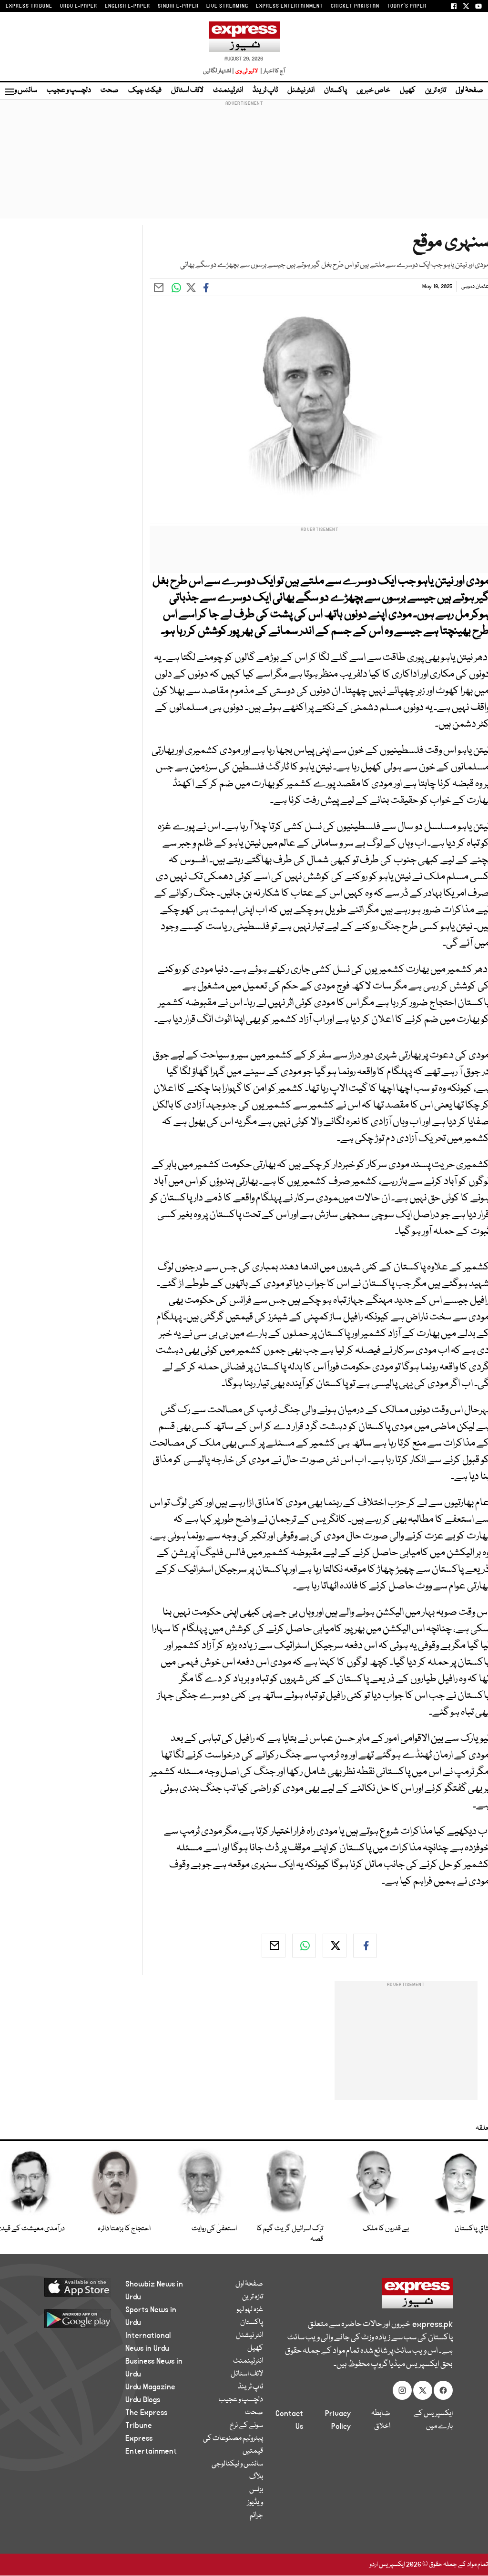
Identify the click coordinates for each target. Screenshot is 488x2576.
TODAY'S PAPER (407, 6)
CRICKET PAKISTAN (355, 6)
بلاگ (256, 2477)
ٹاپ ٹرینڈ (265, 90)
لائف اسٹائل (187, 90)
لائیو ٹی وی (247, 71)
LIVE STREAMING (227, 6)
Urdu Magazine (150, 2387)
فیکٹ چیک (145, 90)
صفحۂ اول (469, 90)
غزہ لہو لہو (250, 2310)
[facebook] (365, 1946)
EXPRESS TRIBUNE (29, 6)
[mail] (274, 1946)
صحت (110, 90)
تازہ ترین (436, 90)
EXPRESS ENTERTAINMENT (290, 6)
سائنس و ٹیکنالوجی (237, 2464)
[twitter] (335, 1946)
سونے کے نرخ (246, 2426)
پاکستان (335, 90)
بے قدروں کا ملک (386, 2229)
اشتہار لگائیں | (219, 71)
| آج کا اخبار (272, 71)
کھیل (408, 90)
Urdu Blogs (143, 2400)
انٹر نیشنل (301, 90)
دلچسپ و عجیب (69, 90)
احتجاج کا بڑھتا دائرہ (124, 2229)
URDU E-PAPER (79, 6)
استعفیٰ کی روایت (214, 2229)
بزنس (256, 2490)
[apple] (73, 2287)
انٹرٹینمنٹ (228, 90)
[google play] (73, 2318)
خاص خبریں (373, 90)
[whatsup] (304, 1946)
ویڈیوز (255, 2503)
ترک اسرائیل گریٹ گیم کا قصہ (290, 2234)
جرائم (256, 2516)
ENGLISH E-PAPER (127, 6)
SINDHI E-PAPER (178, 6)
